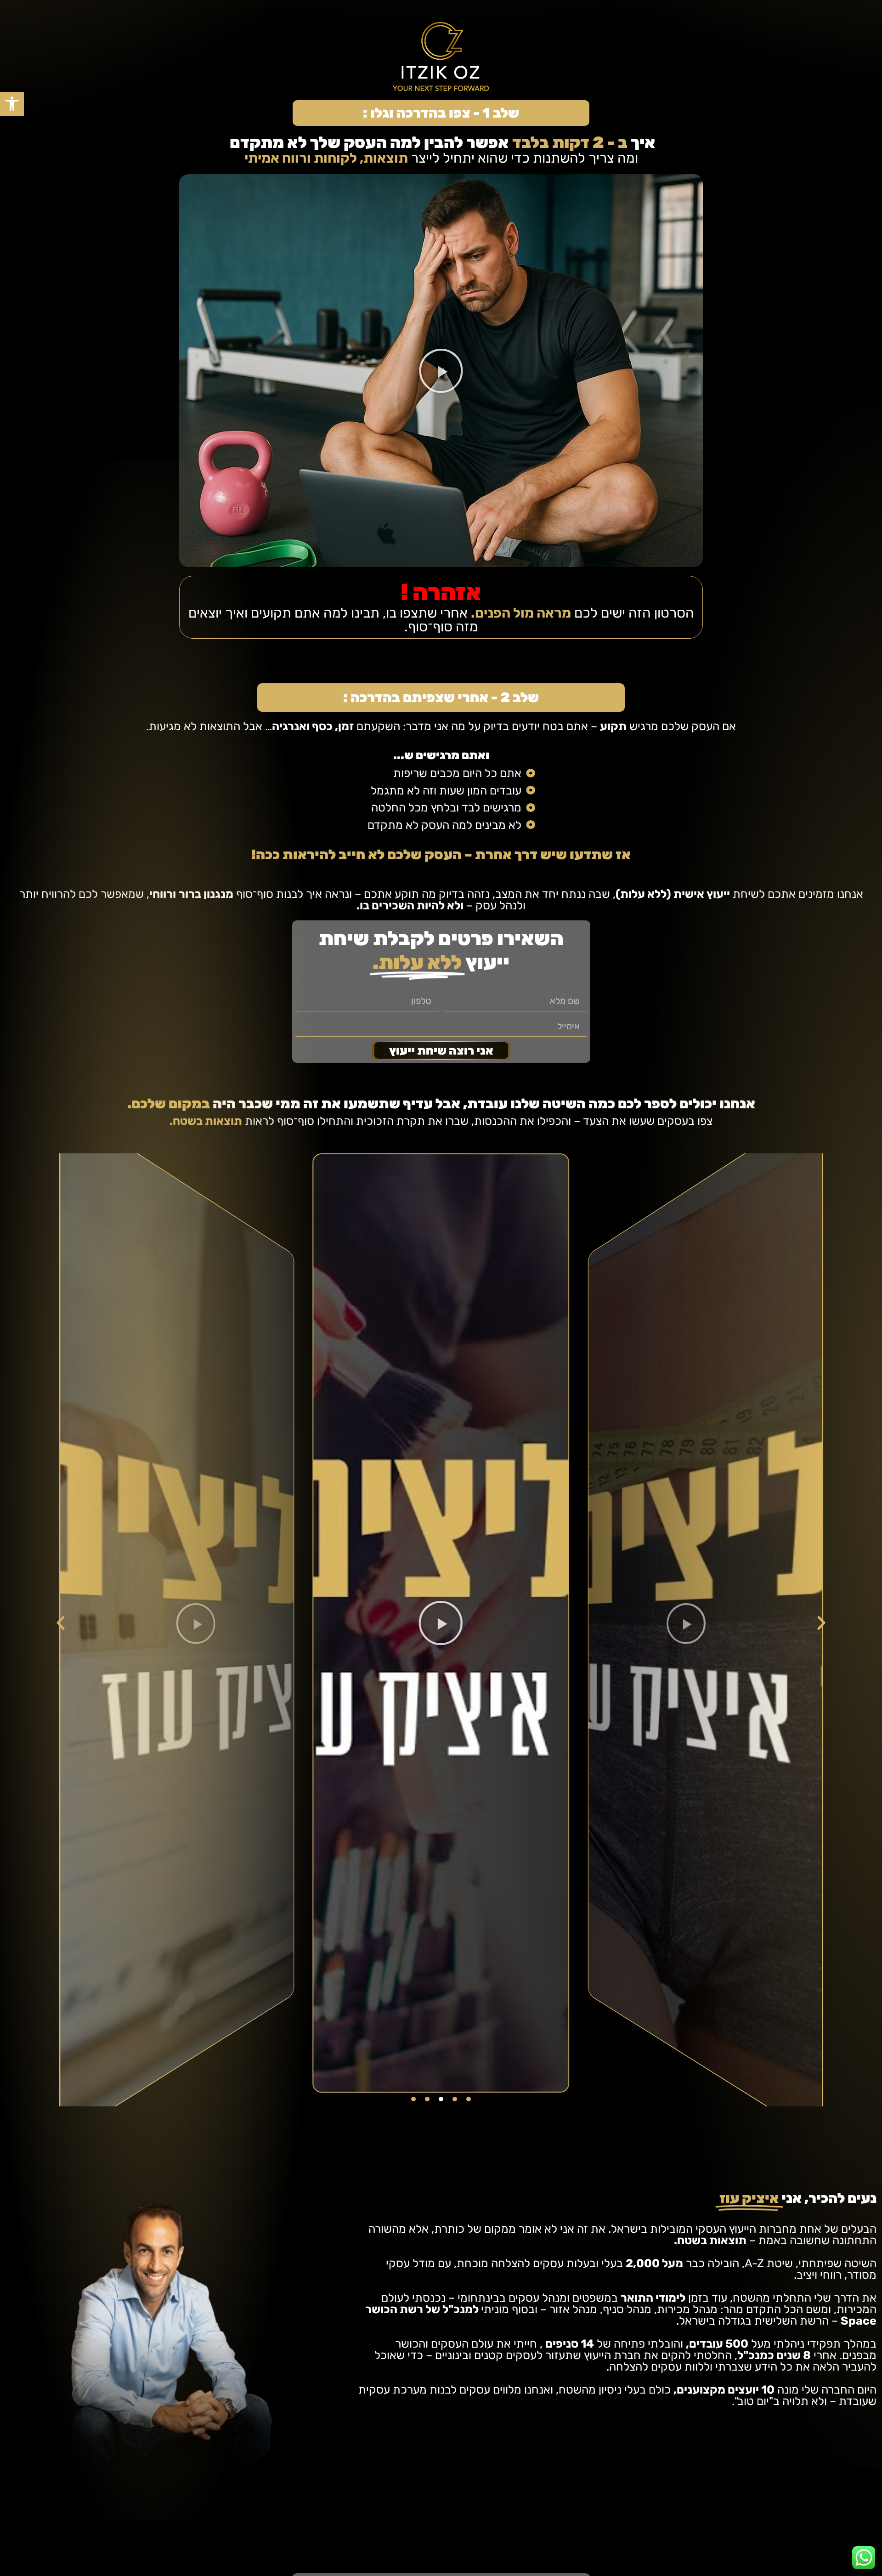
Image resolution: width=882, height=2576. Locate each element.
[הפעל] (441, 1623)
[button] (12, 104)
